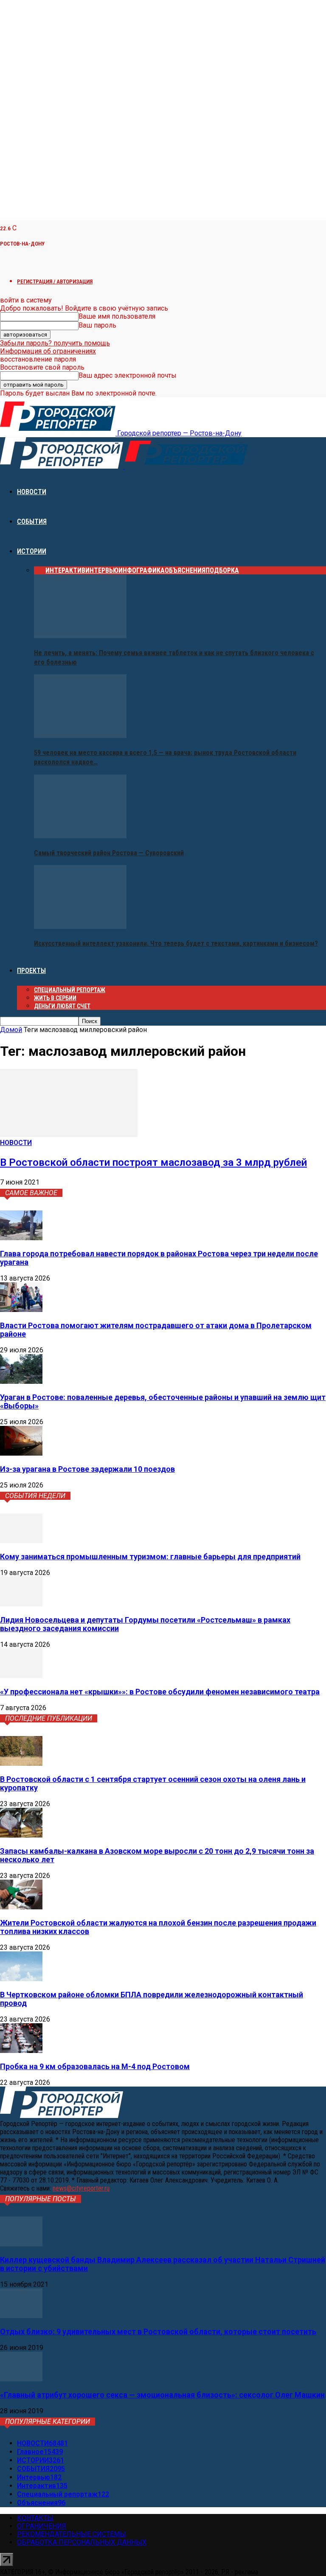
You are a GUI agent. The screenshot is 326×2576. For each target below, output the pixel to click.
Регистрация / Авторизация (55, 281)
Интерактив (65, 570)
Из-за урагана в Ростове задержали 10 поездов (87, 1469)
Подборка (222, 570)
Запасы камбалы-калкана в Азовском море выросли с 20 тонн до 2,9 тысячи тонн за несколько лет (157, 1855)
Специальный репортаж (70, 990)
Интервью (102, 570)
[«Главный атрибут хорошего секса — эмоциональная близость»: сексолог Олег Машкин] (21, 2379)
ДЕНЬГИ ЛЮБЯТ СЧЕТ (62, 1006)
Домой (11, 1030)
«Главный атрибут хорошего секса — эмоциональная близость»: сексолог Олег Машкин (162, 2395)
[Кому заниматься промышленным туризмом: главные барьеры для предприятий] (21, 1541)
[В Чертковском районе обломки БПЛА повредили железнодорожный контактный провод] (21, 1979)
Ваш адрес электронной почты (128, 375)
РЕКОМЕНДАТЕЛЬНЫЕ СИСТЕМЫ (72, 2534)
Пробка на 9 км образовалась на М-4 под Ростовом (95, 2066)
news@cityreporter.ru (81, 2188)
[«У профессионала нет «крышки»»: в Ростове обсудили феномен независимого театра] (21, 1676)
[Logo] (62, 466)
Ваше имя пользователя (117, 316)
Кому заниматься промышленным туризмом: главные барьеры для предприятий (150, 1557)
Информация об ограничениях (48, 351)
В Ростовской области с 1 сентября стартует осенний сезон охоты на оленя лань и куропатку (153, 1783)
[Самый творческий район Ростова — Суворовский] (80, 836)
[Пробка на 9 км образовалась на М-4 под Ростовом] (21, 2051)
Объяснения (185, 570)
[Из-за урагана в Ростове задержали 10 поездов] (21, 1453)
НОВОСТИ (32, 492)
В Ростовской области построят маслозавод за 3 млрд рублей (153, 1162)
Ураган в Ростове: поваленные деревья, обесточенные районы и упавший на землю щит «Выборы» (163, 1401)
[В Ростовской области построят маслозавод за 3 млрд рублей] (69, 1135)
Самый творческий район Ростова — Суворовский (109, 853)
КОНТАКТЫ (35, 2518)
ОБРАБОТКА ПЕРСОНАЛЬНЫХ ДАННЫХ (82, 2542)
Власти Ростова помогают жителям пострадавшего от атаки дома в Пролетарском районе (156, 1330)
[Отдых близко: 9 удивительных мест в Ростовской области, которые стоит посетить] (21, 2316)
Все (40, 570)
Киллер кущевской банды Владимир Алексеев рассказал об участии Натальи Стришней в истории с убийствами (163, 2264)
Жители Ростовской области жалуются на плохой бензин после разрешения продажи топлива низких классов (158, 1927)
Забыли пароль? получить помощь (55, 343)
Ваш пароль (97, 325)
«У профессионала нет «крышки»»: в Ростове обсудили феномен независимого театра (160, 1692)
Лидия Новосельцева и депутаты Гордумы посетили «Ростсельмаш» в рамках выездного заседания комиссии (145, 1624)
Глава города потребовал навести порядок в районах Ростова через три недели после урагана (159, 1258)
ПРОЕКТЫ (31, 971)
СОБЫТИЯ (32, 522)
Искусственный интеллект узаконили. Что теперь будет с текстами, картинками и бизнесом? (176, 943)
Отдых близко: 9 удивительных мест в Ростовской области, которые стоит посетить (158, 2331)
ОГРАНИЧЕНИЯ (42, 2526)
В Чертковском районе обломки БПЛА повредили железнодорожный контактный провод (152, 1999)
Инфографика (142, 570)
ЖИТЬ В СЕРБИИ (55, 998)
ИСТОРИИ (32, 551)
